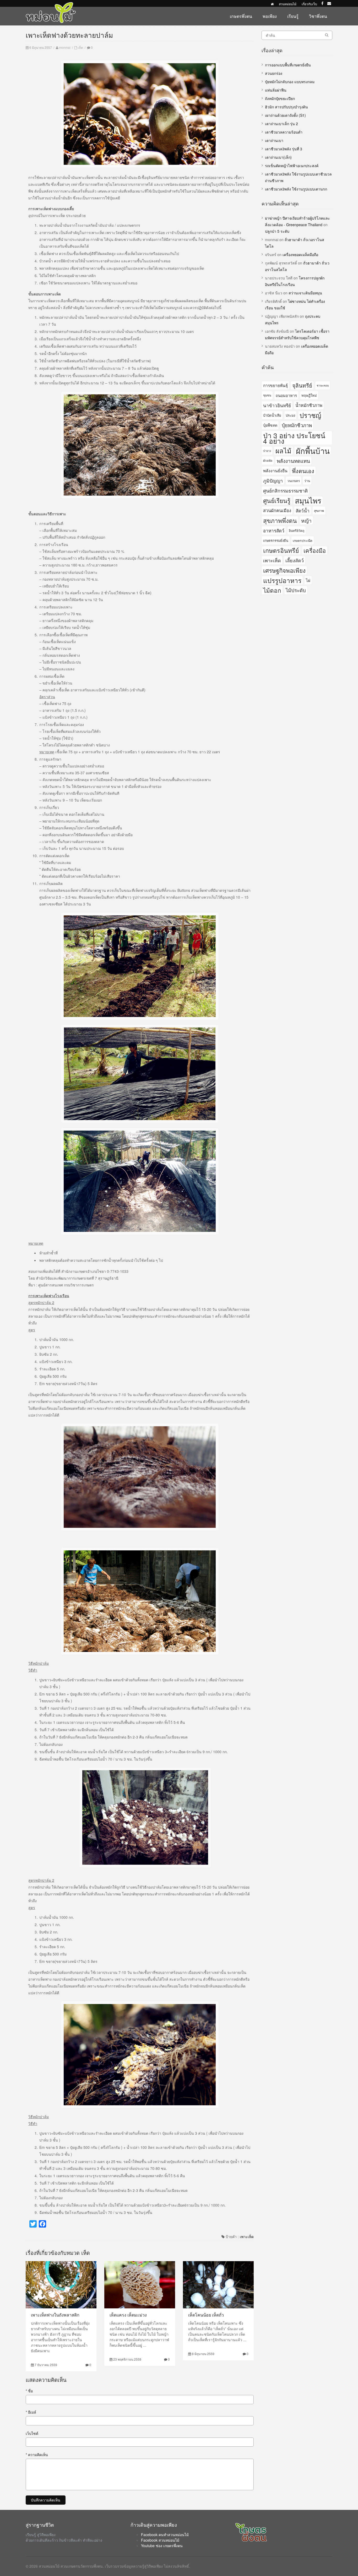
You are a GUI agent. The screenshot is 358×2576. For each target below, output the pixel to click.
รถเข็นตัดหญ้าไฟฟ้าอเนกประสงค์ (292, 166)
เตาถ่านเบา (274, 140)
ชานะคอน (323, 385)
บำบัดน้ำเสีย (272, 415)
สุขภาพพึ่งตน (280, 520)
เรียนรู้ (293, 16)
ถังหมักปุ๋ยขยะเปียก (280, 98)
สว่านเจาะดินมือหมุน (305, 293)
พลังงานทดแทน (293, 461)
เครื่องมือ (315, 550)
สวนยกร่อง (274, 73)
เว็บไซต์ (32, 2433)
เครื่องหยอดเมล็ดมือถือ (300, 255)
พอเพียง (270, 16)
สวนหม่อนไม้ (288, 4)
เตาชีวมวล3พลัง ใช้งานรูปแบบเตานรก (296, 189)
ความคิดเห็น (37, 2455)
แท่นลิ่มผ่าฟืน (276, 90)
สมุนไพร (308, 500)
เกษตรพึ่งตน (241, 16)
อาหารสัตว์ (274, 530)
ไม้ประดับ (296, 590)
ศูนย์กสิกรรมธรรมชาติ (285, 491)
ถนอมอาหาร (286, 395)
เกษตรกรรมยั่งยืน (276, 540)
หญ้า (306, 520)
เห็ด (80, 47)
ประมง (290, 415)
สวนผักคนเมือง (277, 510)
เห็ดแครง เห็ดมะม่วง (128, 2315)
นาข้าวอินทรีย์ (277, 405)
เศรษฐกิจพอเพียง (284, 570)
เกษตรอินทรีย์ (281, 550)
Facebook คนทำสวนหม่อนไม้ (165, 2535)
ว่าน (307, 481)
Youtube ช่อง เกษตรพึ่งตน (162, 2546)
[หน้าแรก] (272, 4)
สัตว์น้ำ (303, 510)
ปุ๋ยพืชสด (270, 425)
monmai (65, 47)
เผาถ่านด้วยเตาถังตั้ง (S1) (285, 115)
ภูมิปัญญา (273, 480)
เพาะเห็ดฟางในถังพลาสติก (55, 2315)
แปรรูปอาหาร (282, 580)
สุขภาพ (319, 510)
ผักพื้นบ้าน (313, 451)
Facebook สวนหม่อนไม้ (160, 2540)
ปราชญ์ (310, 415)
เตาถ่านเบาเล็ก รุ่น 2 (281, 124)
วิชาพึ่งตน (318, 16)
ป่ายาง (267, 451)
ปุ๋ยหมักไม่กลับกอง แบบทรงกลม (290, 82)
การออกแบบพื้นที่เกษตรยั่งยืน (288, 65)
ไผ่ (308, 580)
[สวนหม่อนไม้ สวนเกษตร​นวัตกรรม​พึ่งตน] (51, 5)
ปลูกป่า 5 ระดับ (277, 231)
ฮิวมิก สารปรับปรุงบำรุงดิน (286, 107)
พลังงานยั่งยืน (275, 470)
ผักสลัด (268, 460)
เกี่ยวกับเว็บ (309, 4)
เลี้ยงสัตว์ (295, 560)
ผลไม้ (283, 451)
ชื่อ (29, 2391)
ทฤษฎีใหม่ (309, 395)
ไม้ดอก (272, 590)
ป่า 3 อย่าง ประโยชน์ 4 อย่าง (294, 438)
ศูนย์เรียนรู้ (277, 500)
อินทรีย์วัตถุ (297, 530)
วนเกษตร (294, 481)
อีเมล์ (31, 2412)
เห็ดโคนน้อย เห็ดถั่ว (206, 2315)
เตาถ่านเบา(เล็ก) (278, 157)
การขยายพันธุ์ (275, 385)
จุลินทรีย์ (302, 385)
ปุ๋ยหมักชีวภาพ (297, 425)
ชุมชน (267, 395)
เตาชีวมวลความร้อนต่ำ (284, 132)
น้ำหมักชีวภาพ (309, 405)
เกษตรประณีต (303, 540)
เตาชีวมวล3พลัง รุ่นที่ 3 (284, 149)
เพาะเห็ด (247, 2236)
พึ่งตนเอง (303, 471)
